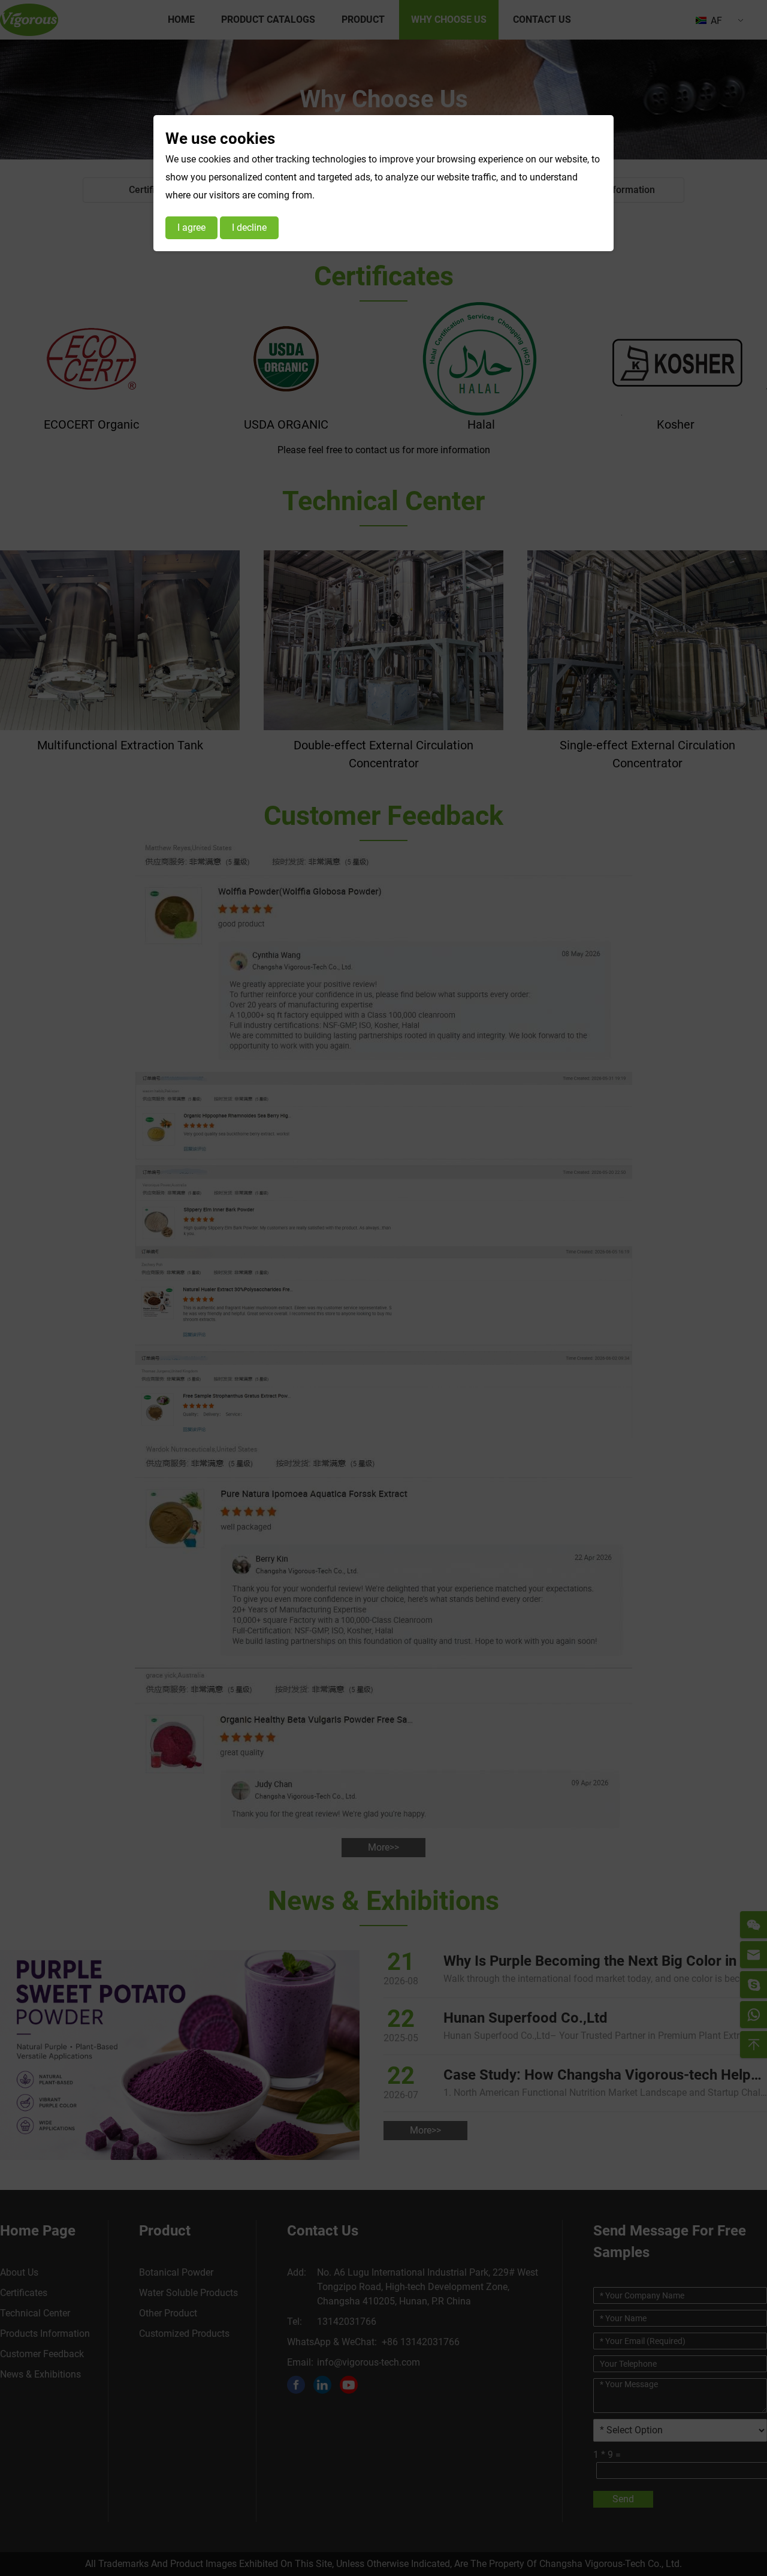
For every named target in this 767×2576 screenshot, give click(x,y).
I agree (191, 228)
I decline (249, 228)
